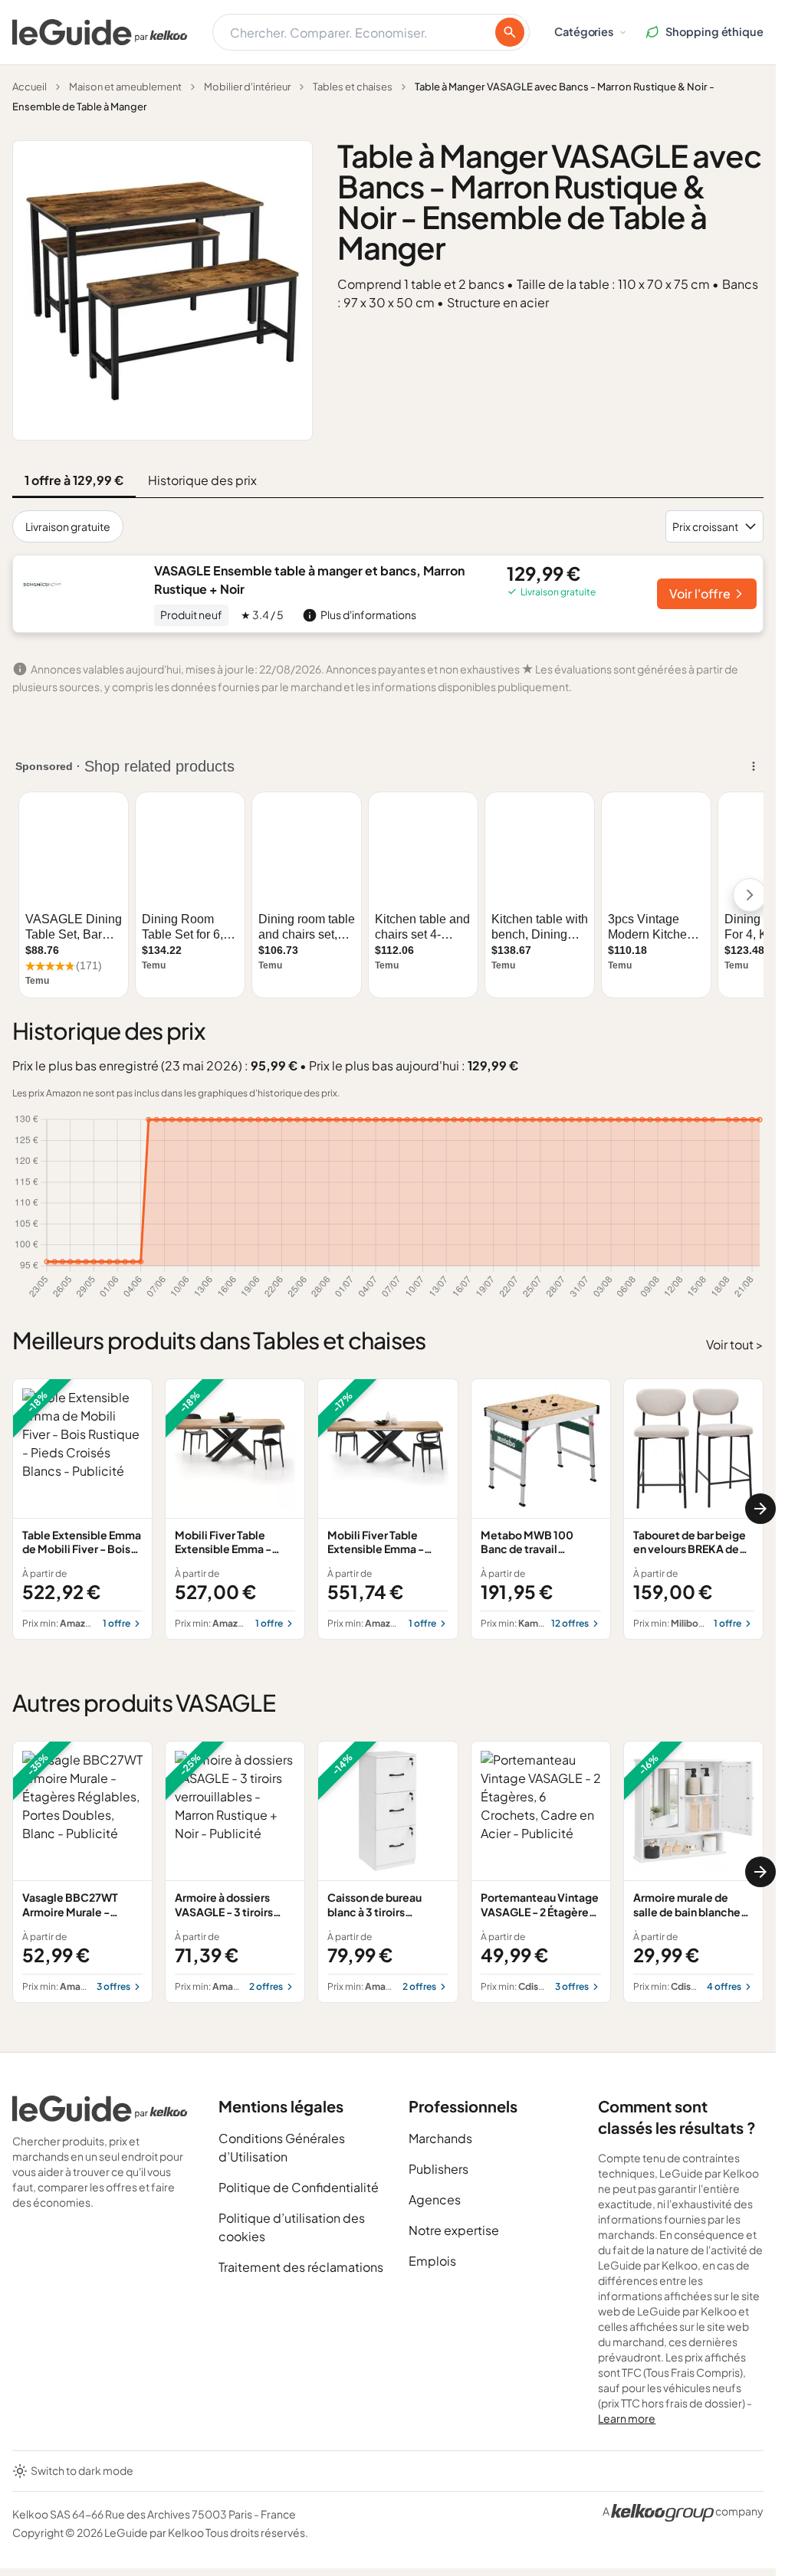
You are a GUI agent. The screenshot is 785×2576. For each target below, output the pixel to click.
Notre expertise (454, 2230)
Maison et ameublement (125, 87)
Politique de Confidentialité (299, 2187)
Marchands (440, 2138)
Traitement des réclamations (301, 2267)
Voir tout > (735, 1344)
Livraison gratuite (68, 526)
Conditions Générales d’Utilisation (282, 2147)
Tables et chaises (353, 87)
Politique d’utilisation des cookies (292, 2227)
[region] (388, 1509)
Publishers (438, 2169)
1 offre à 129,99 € (74, 480)
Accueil (30, 87)
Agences (435, 2199)
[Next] (760, 1509)
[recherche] (510, 32)
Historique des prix (202, 480)
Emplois (432, 2261)
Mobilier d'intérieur (247, 87)
